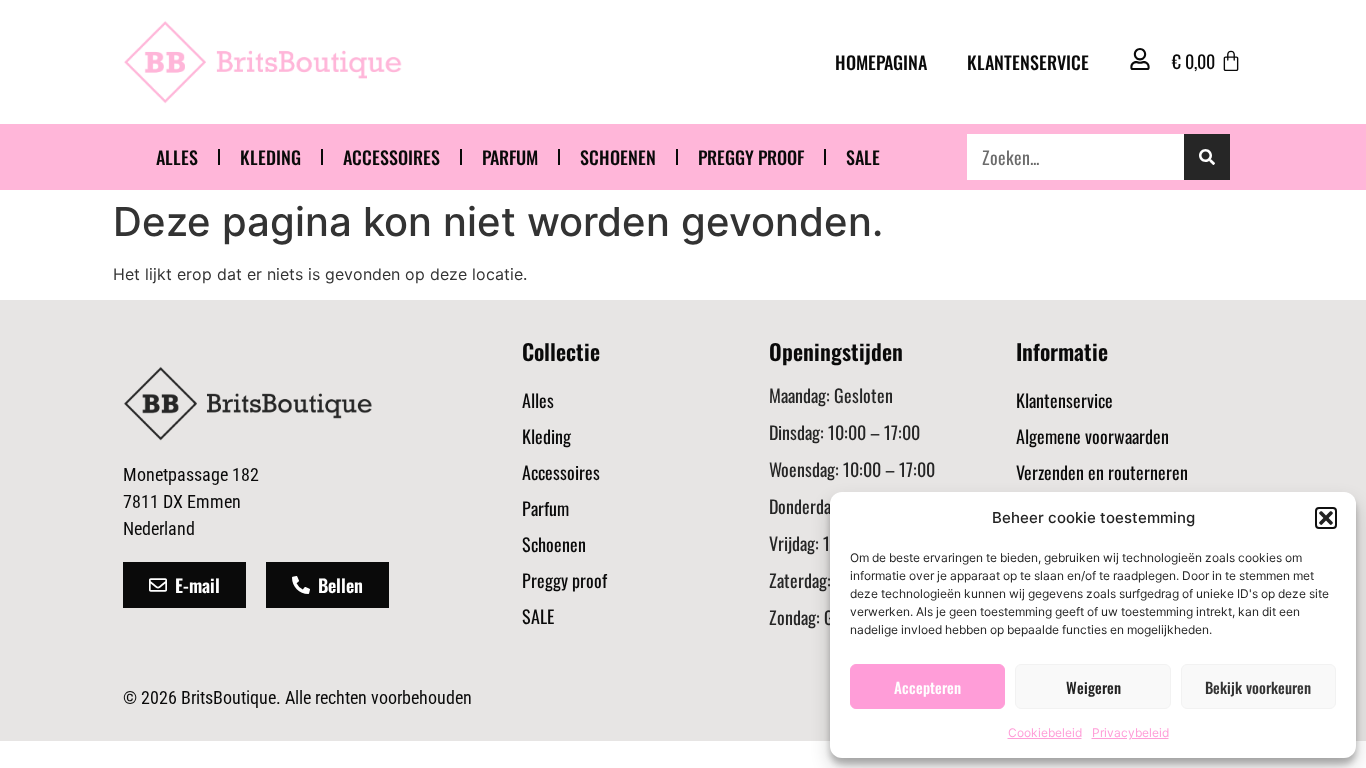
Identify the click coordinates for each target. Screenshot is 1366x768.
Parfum (510, 157)
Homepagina (881, 62)
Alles (177, 157)
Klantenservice (1028, 62)
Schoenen (618, 157)
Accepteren (927, 687)
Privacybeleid (1130, 732)
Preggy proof (751, 157)
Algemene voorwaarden (1092, 436)
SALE (863, 157)
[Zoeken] (1207, 157)
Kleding (270, 157)
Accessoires (391, 157)
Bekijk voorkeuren (1258, 687)
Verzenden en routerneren (1102, 472)
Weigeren (1093, 687)
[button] (1326, 518)
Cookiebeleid (1045, 732)
